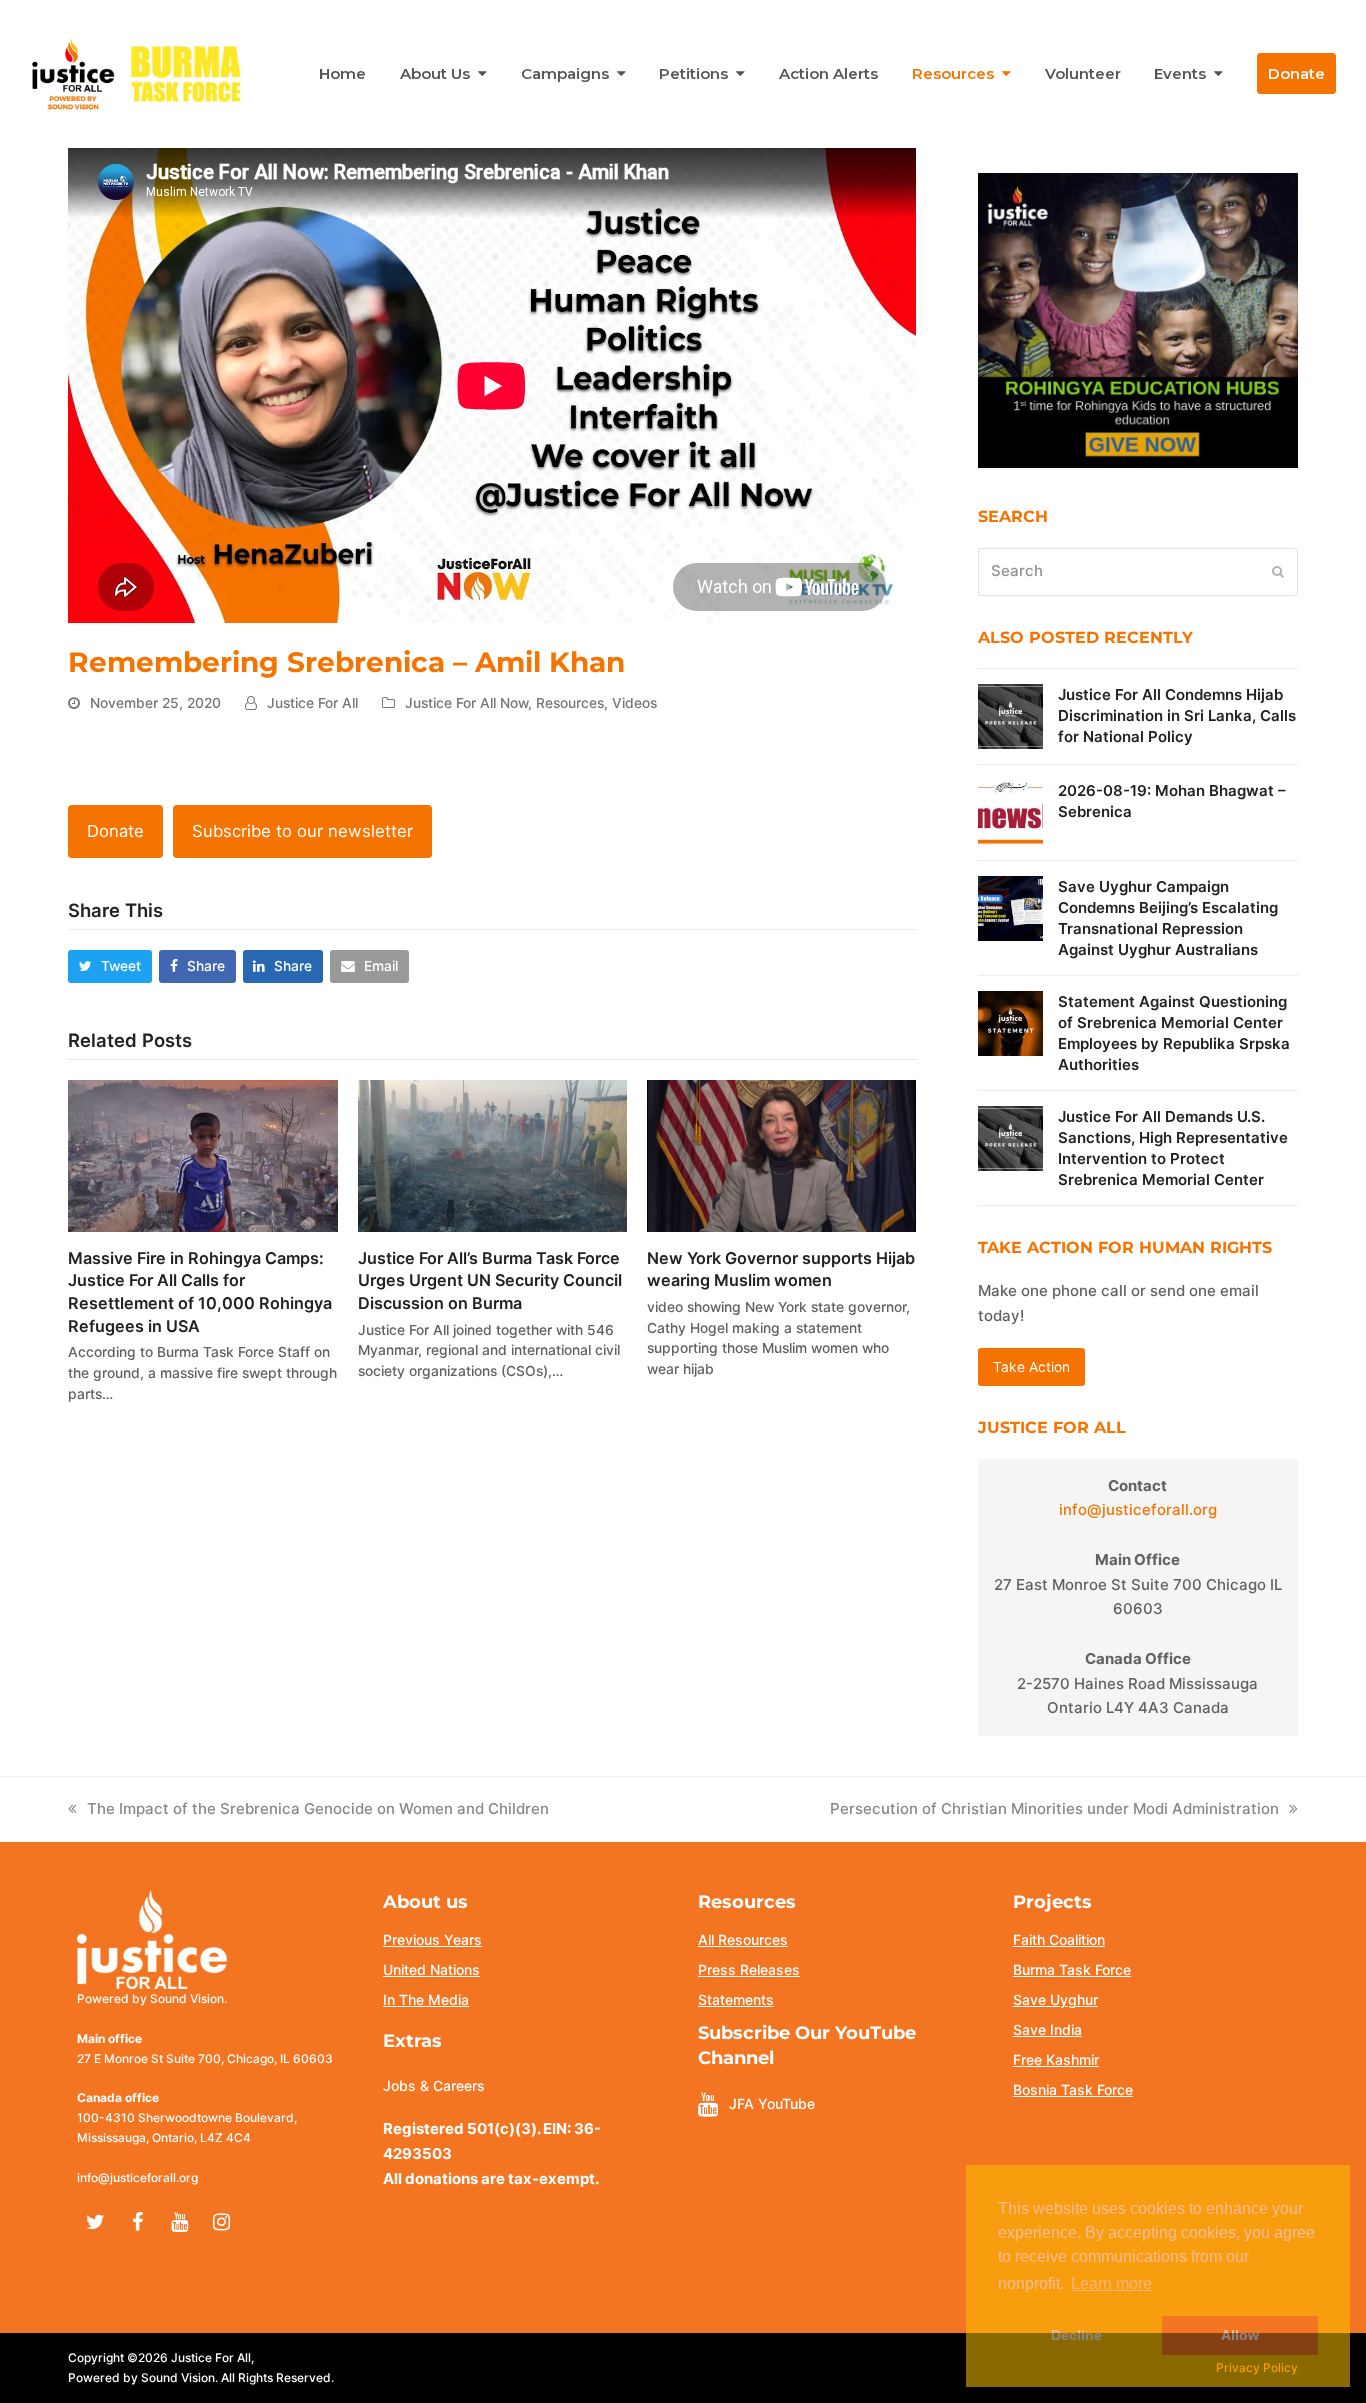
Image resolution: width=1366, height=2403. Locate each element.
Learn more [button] (1111, 2283)
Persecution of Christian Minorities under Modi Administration (1054, 1808)
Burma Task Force (1072, 1969)
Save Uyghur (1055, 1999)
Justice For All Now (466, 703)
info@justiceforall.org (1138, 1509)
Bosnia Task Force (1073, 2089)
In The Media (426, 1999)
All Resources (743, 1939)
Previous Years (432, 1939)
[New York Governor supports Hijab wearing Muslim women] (781, 1154)
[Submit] (1278, 572)
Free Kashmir (1056, 2059)
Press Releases (749, 1969)
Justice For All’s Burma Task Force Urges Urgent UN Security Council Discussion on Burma (490, 1280)
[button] (110, 966)
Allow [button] (1240, 2335)
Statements (736, 1999)
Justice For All (312, 703)
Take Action (1031, 1367)
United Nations (431, 1969)
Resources (570, 703)
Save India (1047, 2029)
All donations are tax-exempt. (491, 2178)
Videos (634, 703)
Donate (115, 831)
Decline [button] (1076, 2335)
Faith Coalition (1059, 1939)
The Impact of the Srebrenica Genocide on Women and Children (318, 1808)
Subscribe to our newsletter (302, 831)
